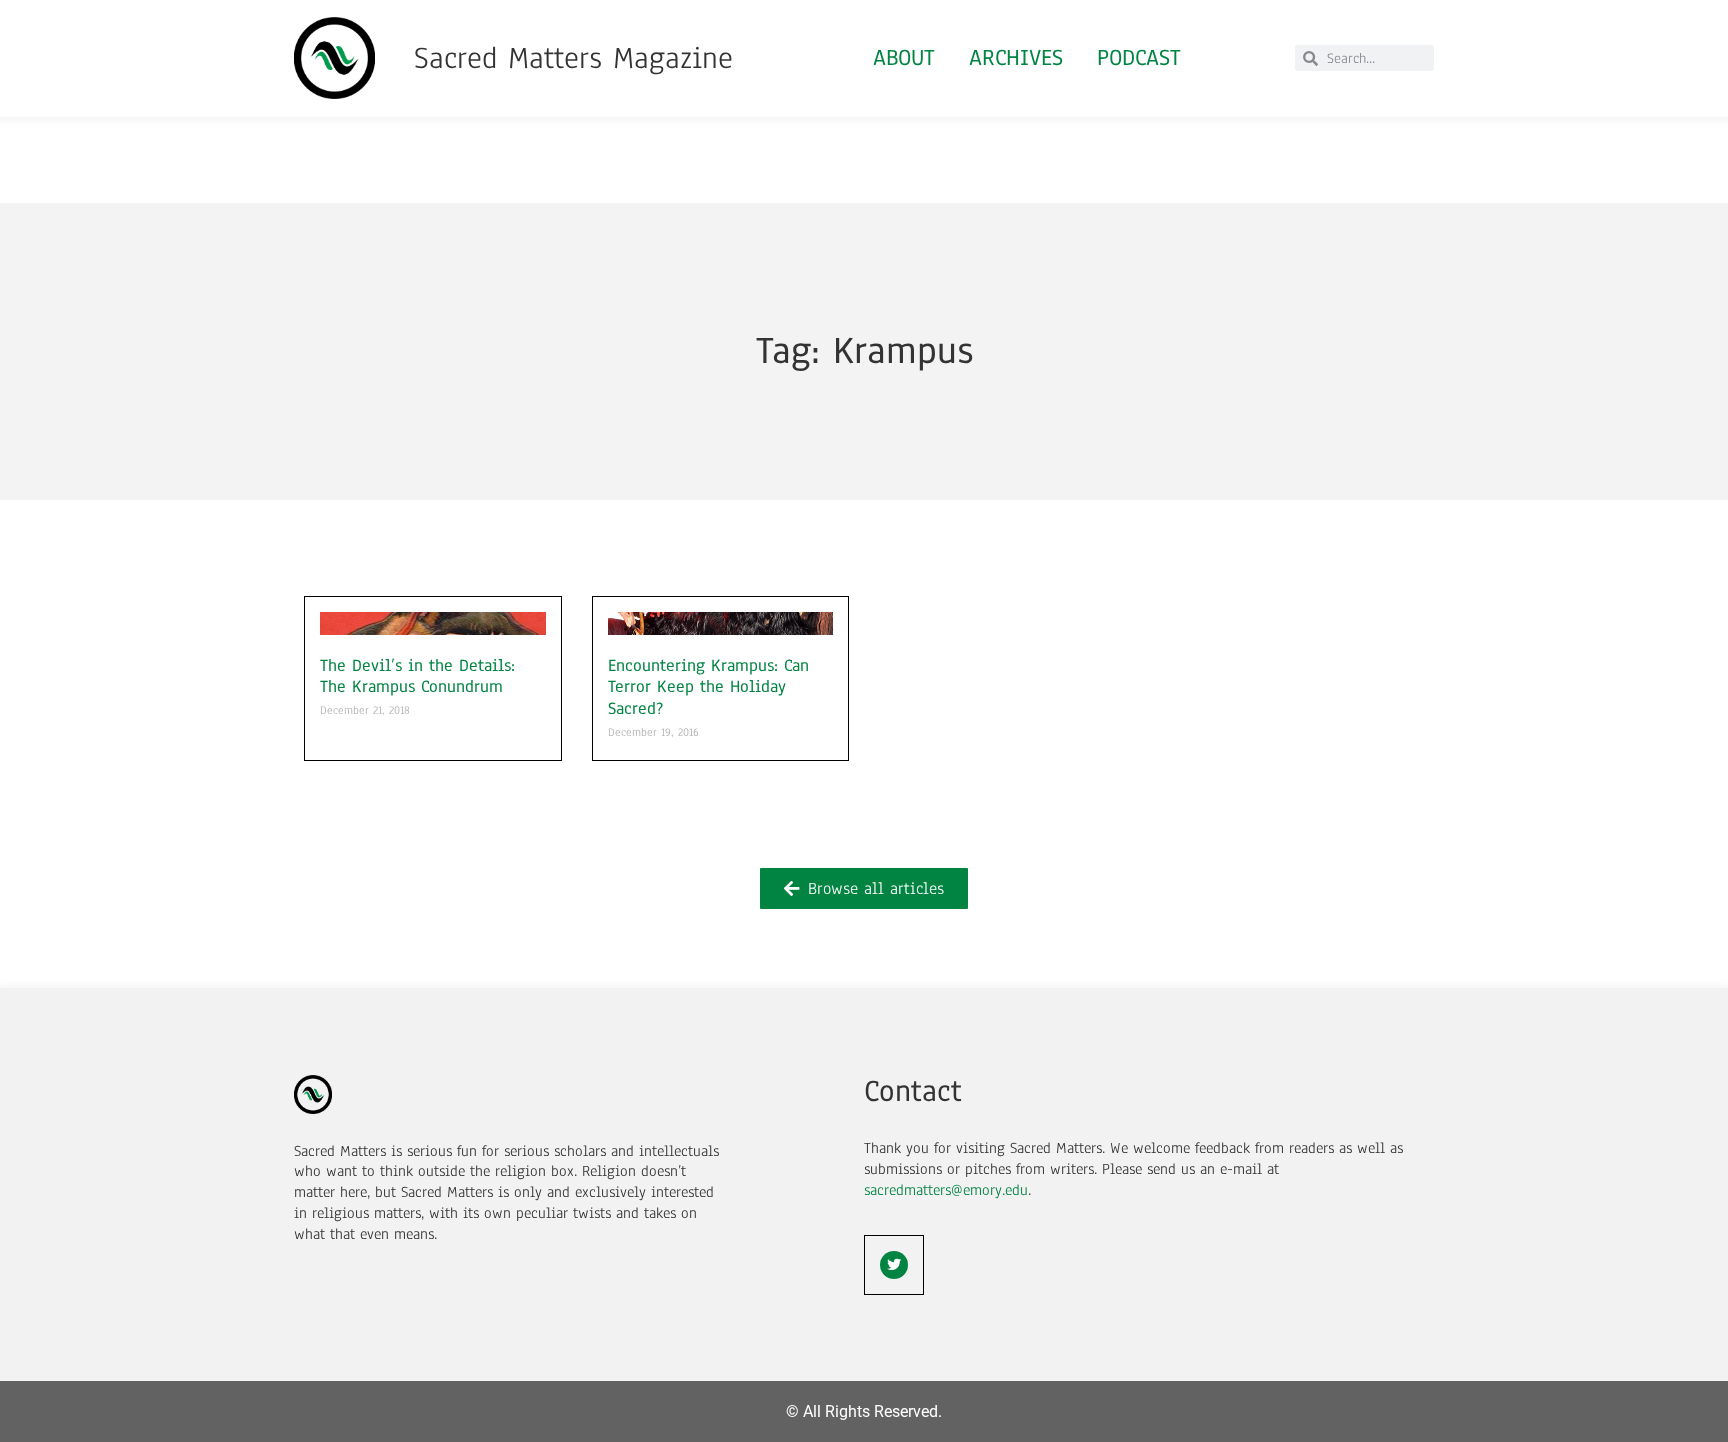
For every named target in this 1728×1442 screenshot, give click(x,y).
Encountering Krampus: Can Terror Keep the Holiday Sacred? (708, 687)
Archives (1016, 57)
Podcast (1139, 57)
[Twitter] (894, 1265)
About (904, 57)
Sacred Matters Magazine (573, 58)
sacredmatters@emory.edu (946, 1190)
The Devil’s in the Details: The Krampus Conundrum (417, 676)
